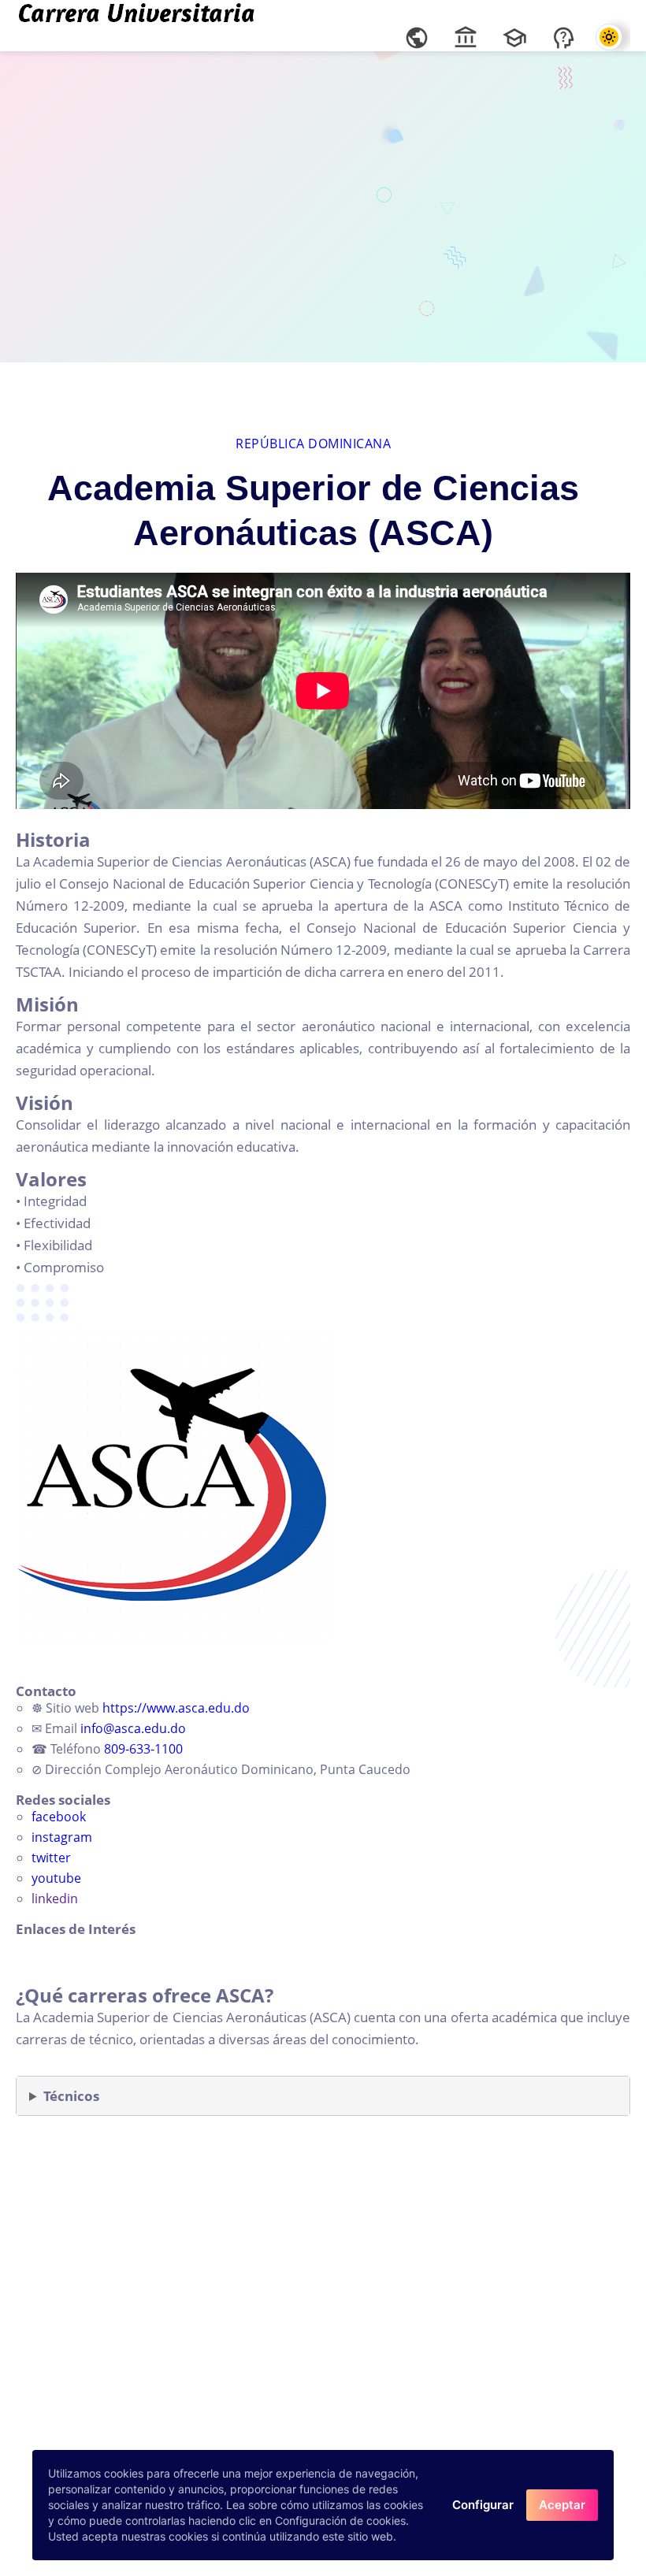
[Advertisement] (323, 205)
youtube (56, 1878)
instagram (62, 1837)
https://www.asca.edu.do (176, 1708)
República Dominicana (313, 444)
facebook (59, 1817)
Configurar (483, 2505)
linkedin (55, 1899)
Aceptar (562, 2505)
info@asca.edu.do (133, 1728)
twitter (51, 1858)
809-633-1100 (143, 1749)
